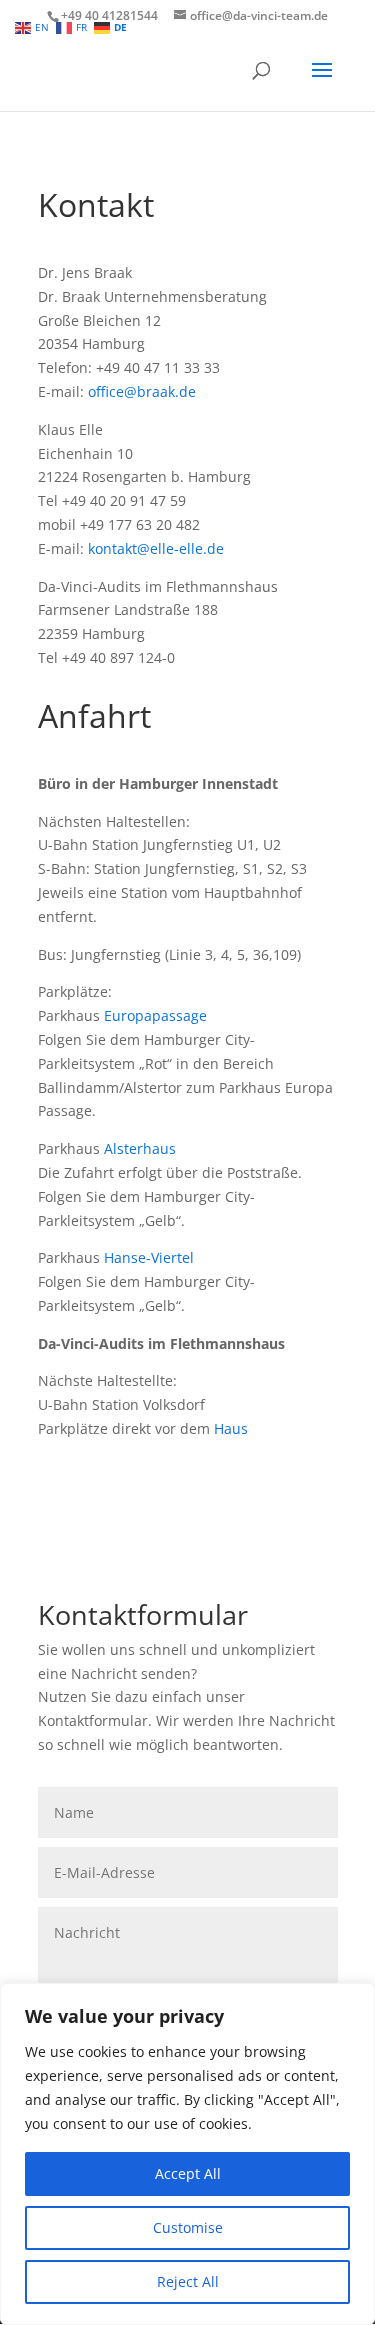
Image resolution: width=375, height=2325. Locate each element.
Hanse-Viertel (149, 1257)
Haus (231, 1428)
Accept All (188, 2173)
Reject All (188, 2281)
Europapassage (155, 1015)
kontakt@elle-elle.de (156, 548)
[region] (187, 2154)
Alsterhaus (140, 1148)
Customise (188, 2227)
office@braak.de (142, 391)
